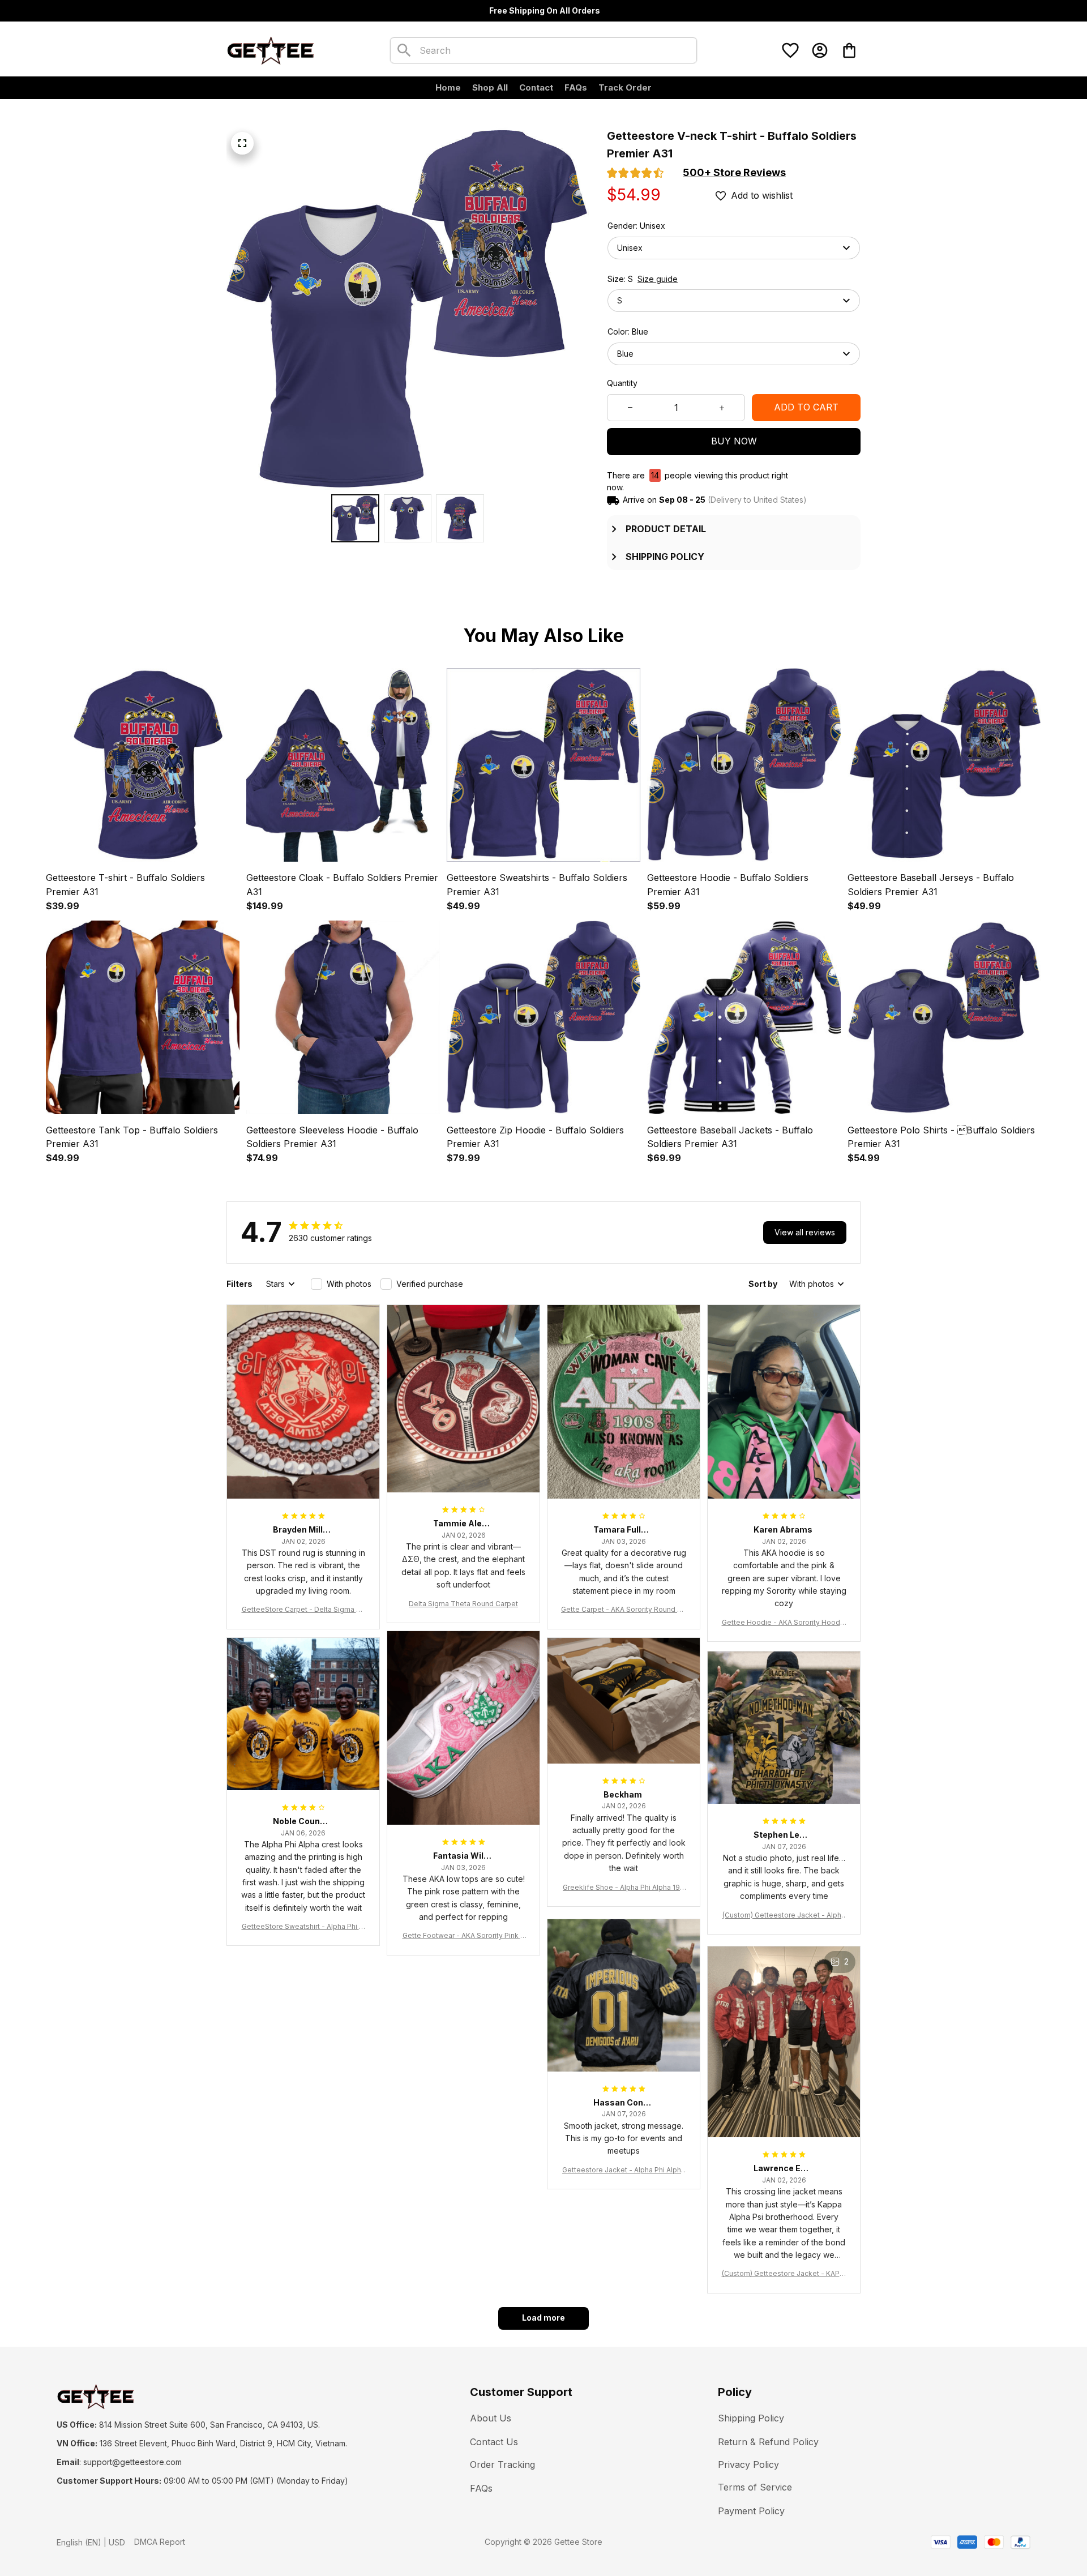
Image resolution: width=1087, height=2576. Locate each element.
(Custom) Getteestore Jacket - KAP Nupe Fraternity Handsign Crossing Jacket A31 (784, 2274)
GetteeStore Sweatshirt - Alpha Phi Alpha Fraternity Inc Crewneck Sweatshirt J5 (303, 1927)
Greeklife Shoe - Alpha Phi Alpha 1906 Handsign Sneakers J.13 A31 (624, 1888)
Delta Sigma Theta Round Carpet (463, 1604)
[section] (734, 173)
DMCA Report (160, 2542)
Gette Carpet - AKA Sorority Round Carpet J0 (624, 1610)
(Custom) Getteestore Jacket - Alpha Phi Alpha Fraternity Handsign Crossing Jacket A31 (784, 1916)
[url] (132, 2462)
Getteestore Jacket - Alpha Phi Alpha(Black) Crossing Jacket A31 (624, 2170)
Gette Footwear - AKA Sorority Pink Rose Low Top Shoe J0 (464, 1936)
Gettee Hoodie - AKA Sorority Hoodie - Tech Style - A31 (784, 1623)
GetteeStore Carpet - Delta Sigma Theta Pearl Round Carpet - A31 (303, 1610)
